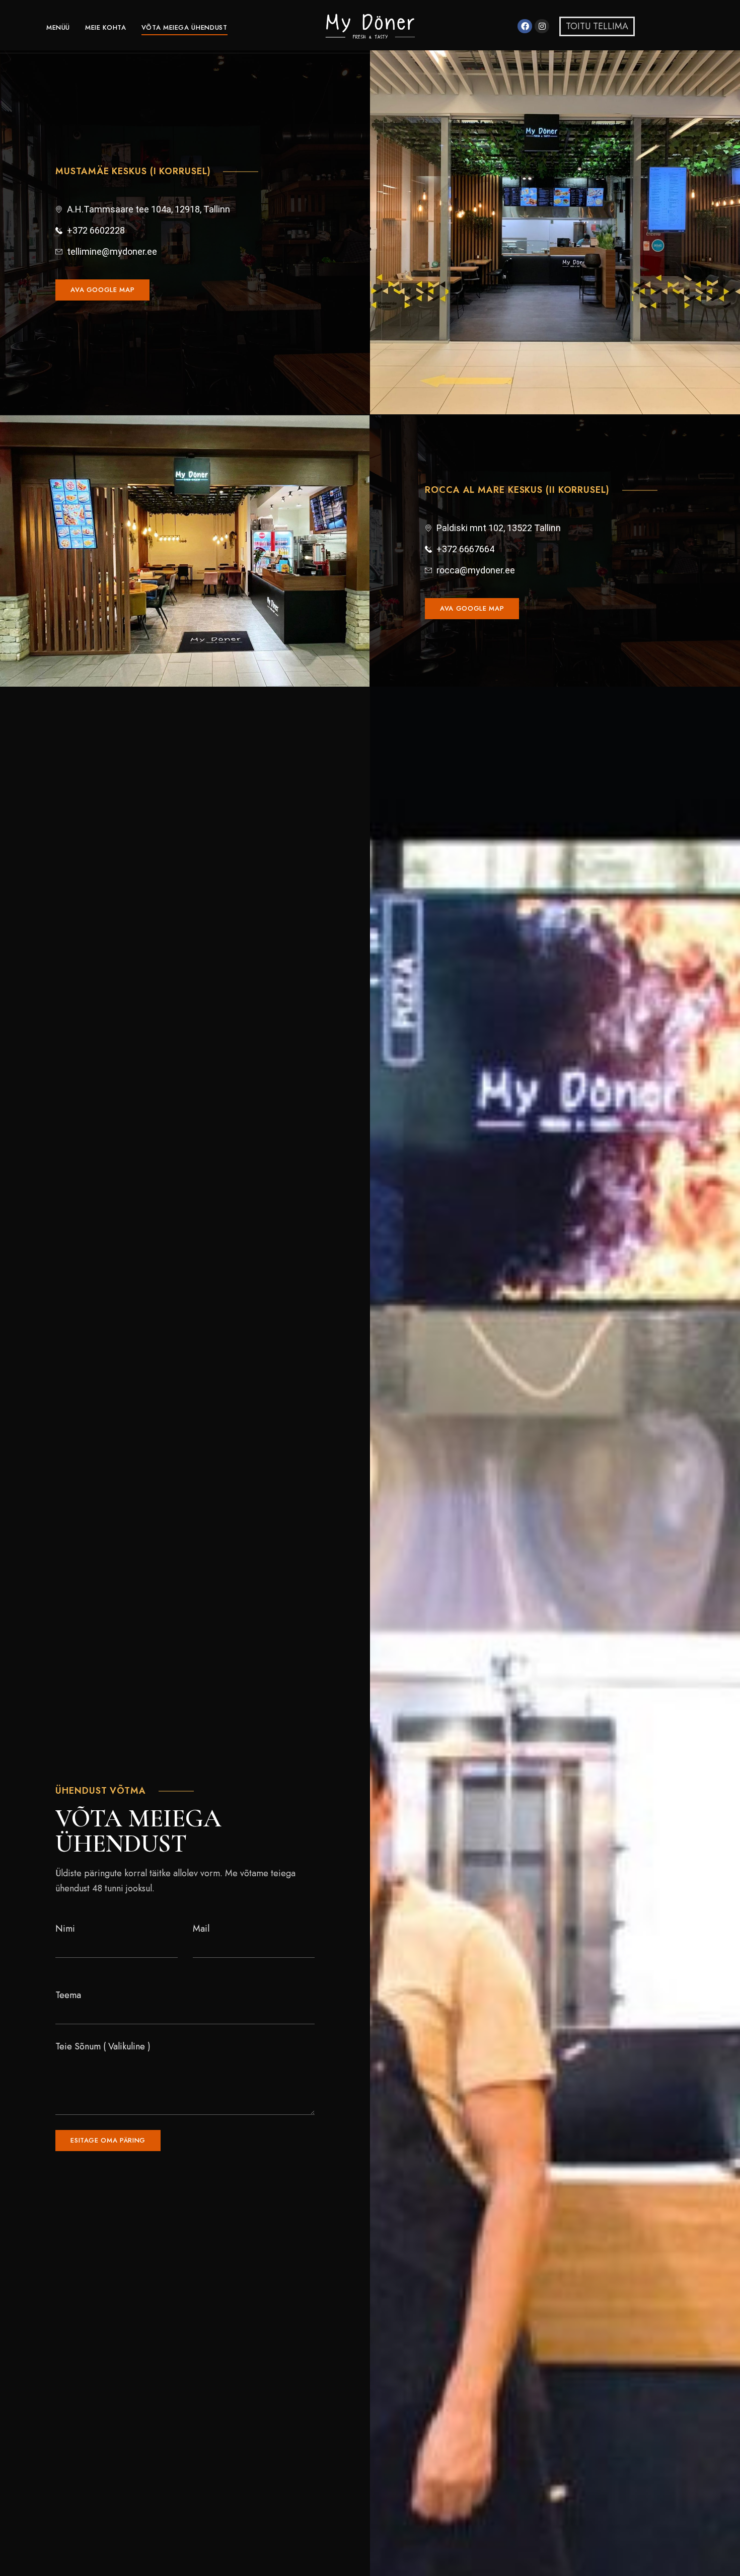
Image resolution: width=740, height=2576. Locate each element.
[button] (102, 290)
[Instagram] (542, 26)
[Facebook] (525, 26)
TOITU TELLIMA (597, 26)
